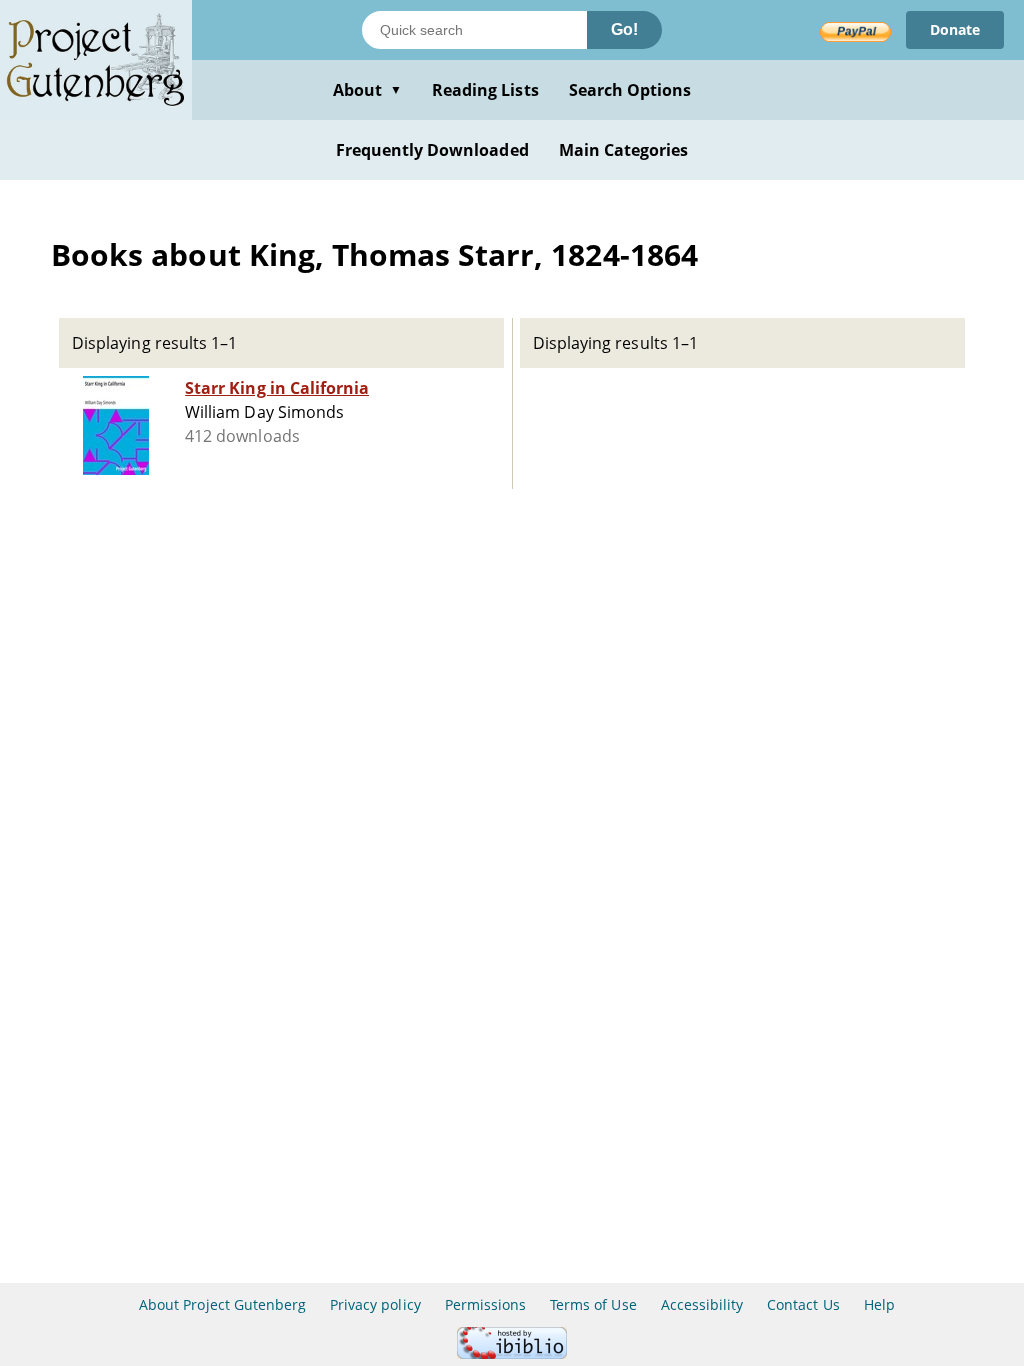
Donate (955, 29)
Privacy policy (375, 1304)
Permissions (485, 1304)
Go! (624, 29)
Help (879, 1304)
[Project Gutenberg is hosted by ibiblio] (512, 1353)
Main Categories (624, 150)
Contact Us (803, 1304)
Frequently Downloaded (432, 150)
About (367, 90)
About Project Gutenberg (222, 1304)
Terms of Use (593, 1304)
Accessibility (702, 1304)
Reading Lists (485, 90)
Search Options (630, 90)
